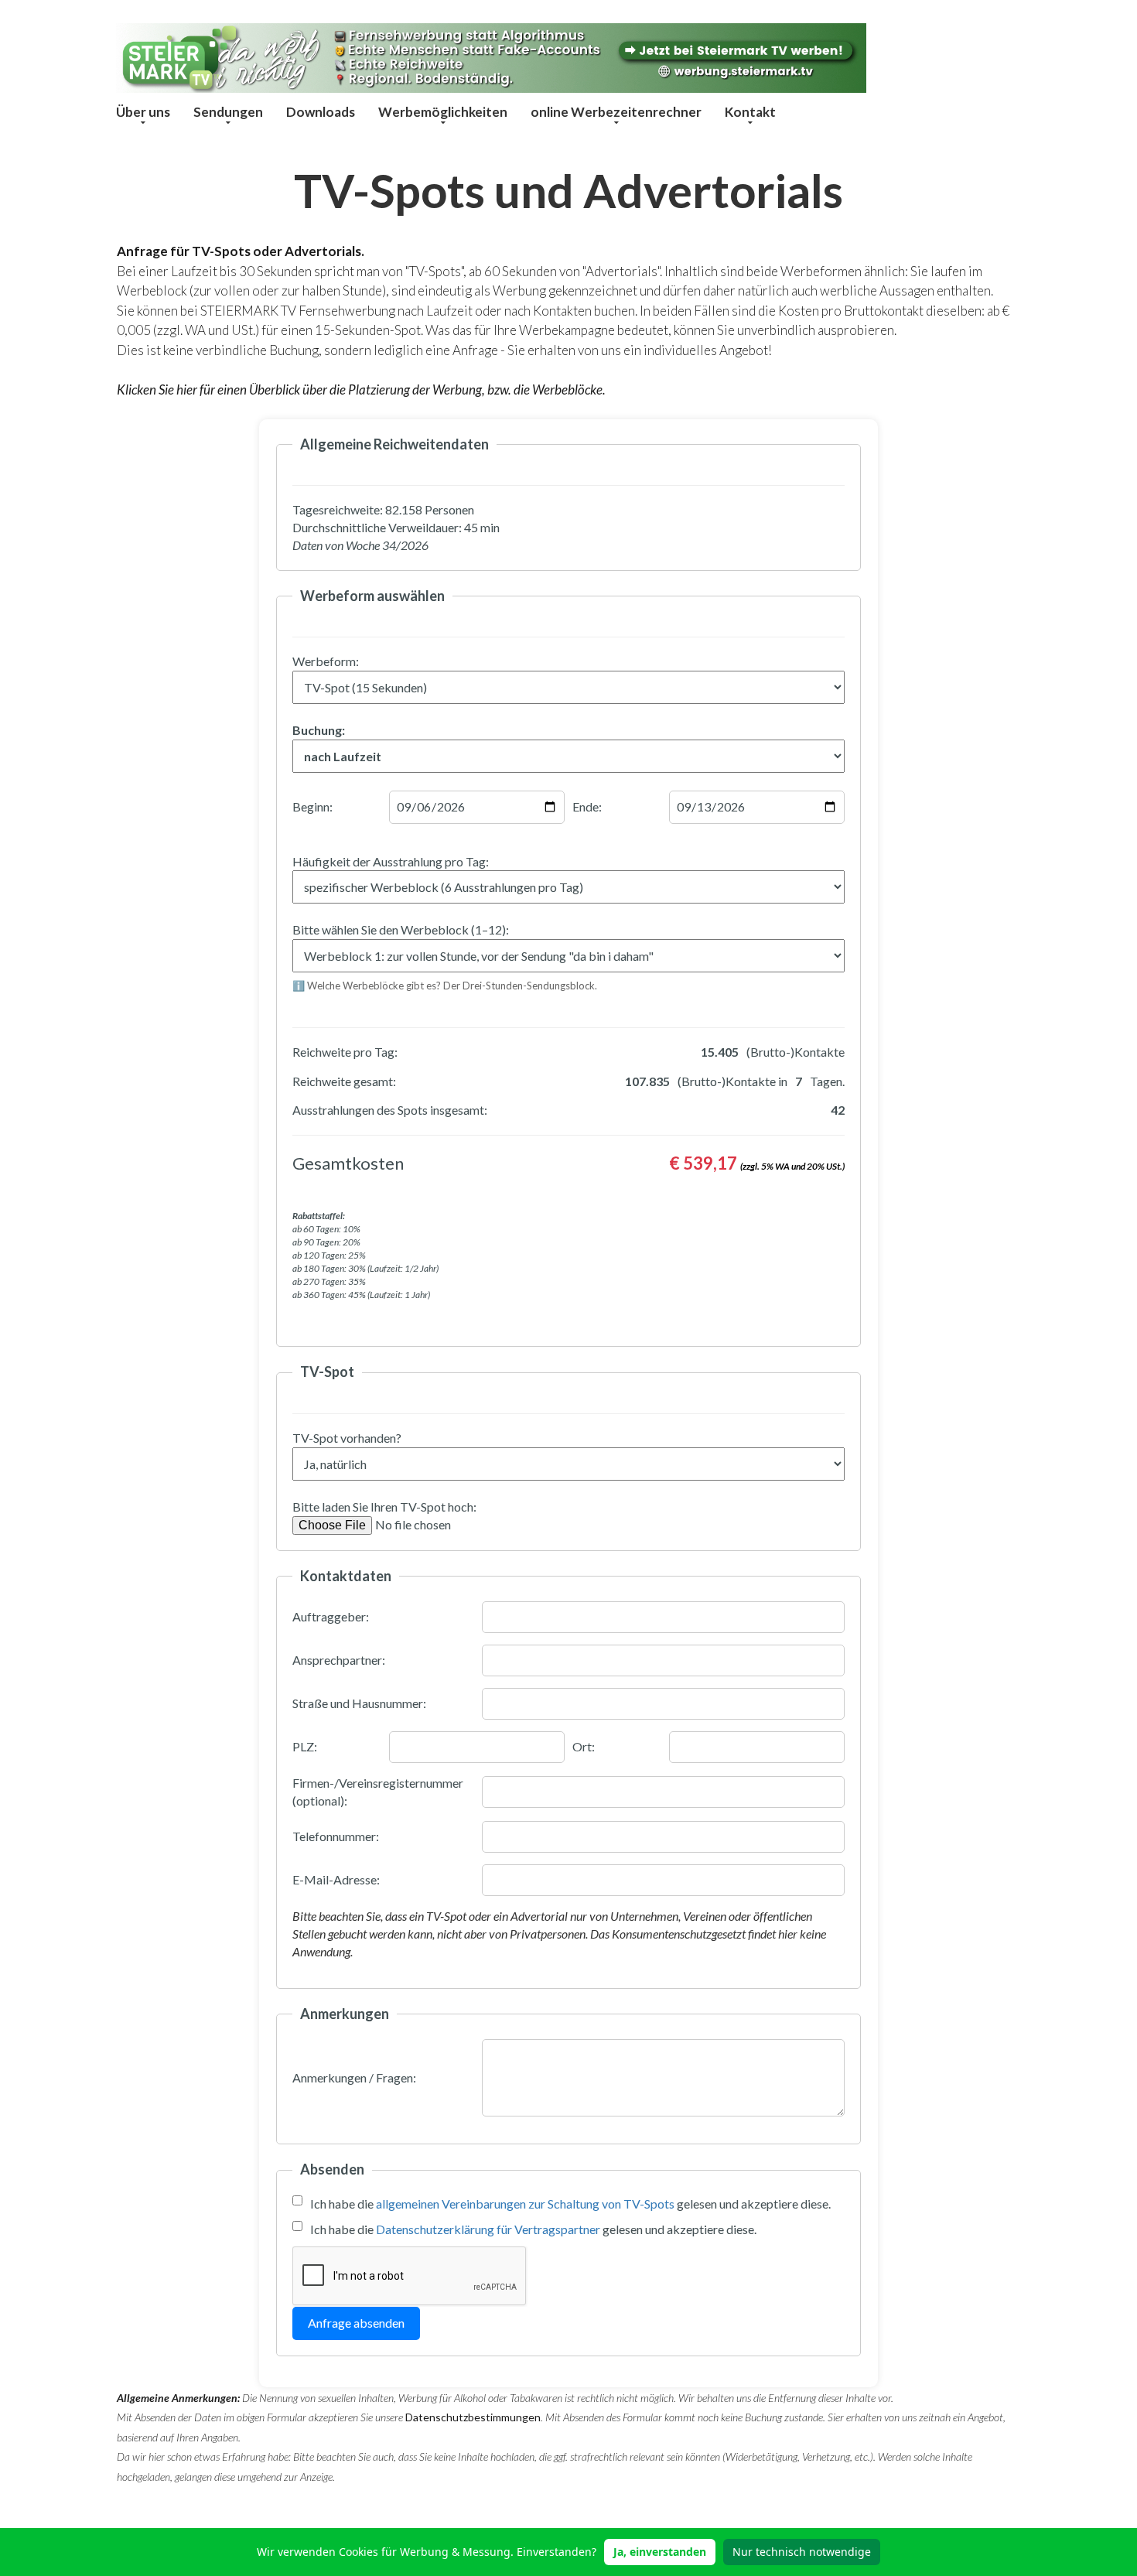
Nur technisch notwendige (802, 2552)
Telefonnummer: (336, 1836)
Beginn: (312, 806)
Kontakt (750, 112)
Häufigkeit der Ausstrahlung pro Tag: (391, 861)
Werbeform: (326, 661)
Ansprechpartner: (339, 1660)
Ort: (584, 1746)
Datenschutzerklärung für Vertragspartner (488, 2229)
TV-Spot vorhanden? (347, 1438)
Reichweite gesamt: (344, 1081)
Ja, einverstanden (660, 2552)
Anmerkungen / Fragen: (354, 2077)
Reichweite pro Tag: (345, 1052)
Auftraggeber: (331, 1616)
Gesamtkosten (348, 1163)
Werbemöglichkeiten (443, 112)
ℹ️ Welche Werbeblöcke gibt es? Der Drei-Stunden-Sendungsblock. (445, 986)
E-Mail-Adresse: (336, 1879)
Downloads (321, 112)
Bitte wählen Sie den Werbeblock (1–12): (401, 929)
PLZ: (305, 1746)
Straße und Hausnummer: (359, 1703)
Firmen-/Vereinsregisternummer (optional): (378, 1792)
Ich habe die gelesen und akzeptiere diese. (570, 2204)
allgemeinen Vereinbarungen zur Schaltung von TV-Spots (525, 2204)
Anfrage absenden (356, 2323)
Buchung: (319, 730)
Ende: (587, 806)
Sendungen (228, 112)
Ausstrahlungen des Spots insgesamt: (390, 1110)
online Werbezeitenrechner (616, 112)
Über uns (143, 112)
